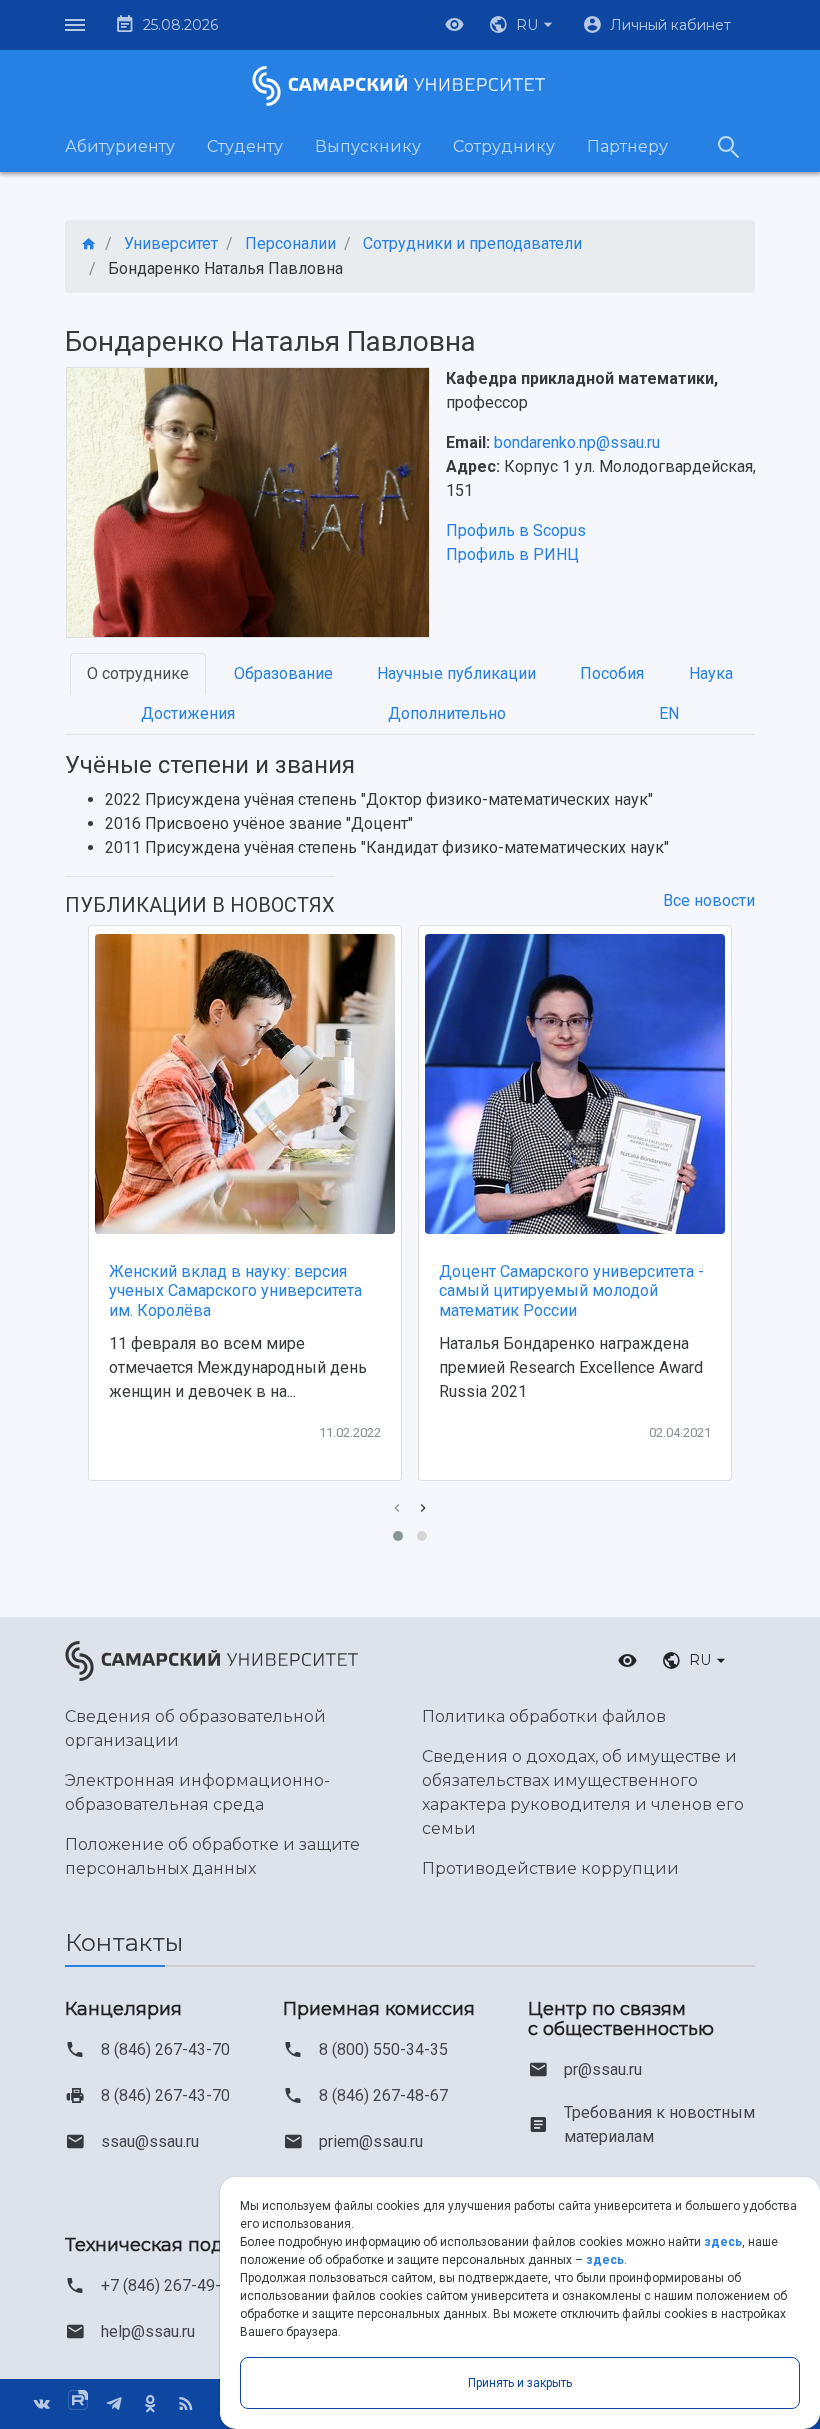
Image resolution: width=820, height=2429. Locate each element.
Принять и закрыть (520, 2383)
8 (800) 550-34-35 (383, 2049)
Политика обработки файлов (544, 1716)
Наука (711, 673)
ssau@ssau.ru (150, 2141)
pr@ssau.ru (603, 2069)
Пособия (612, 673)
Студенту (245, 146)
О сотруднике (138, 673)
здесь (723, 2242)
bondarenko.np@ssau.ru (577, 442)
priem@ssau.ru (371, 2141)
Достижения (188, 713)
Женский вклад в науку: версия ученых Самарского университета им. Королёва (235, 1290)
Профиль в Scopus (516, 530)
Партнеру (627, 146)
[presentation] (397, 1508)
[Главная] (89, 244)
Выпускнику (368, 146)
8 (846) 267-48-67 (383, 2095)
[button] (523, 25)
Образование (283, 673)
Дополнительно (447, 713)
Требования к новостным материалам (659, 2124)
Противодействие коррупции (550, 1868)
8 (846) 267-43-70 (165, 2049)
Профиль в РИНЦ (512, 554)
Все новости (709, 900)
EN (669, 713)
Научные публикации (456, 673)
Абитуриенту (120, 146)
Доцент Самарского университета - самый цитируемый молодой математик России (571, 1290)
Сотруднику (504, 146)
